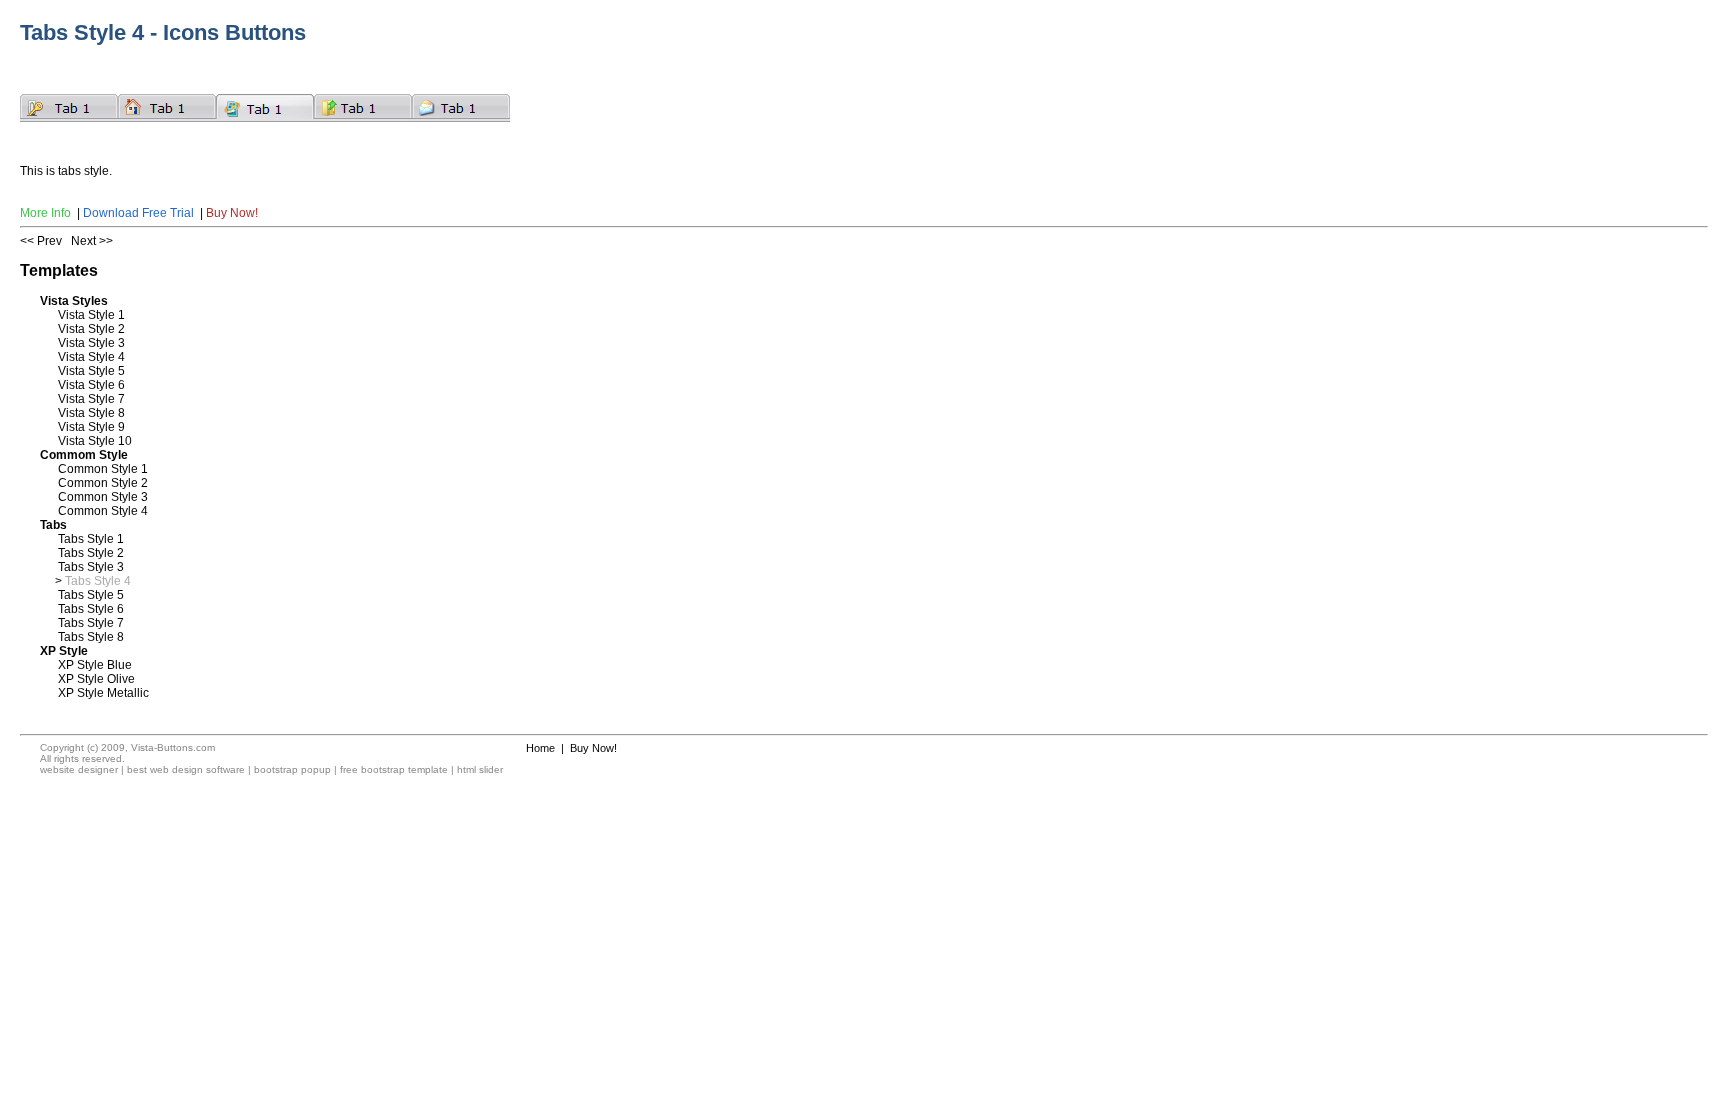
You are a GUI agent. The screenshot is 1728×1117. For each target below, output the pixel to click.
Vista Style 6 (91, 385)
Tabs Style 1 (91, 539)
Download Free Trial (138, 213)
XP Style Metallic (103, 693)
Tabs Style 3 (91, 567)
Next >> (92, 241)
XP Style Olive (96, 679)
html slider (480, 769)
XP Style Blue (95, 665)
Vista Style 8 (91, 413)
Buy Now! (232, 213)
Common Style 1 (103, 469)
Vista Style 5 (91, 371)
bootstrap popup (292, 769)
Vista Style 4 (91, 357)
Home (540, 748)
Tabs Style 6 (91, 609)
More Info (45, 213)
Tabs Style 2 (91, 553)
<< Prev (41, 241)
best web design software (186, 769)
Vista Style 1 (91, 315)
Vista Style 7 (91, 399)
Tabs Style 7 (91, 623)
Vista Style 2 (91, 329)
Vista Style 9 (91, 427)
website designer (79, 769)
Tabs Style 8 (91, 637)
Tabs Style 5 (91, 595)
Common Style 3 (103, 497)
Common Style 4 (103, 511)
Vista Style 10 (95, 441)
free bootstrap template (394, 769)
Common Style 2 (103, 483)
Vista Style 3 (91, 343)
